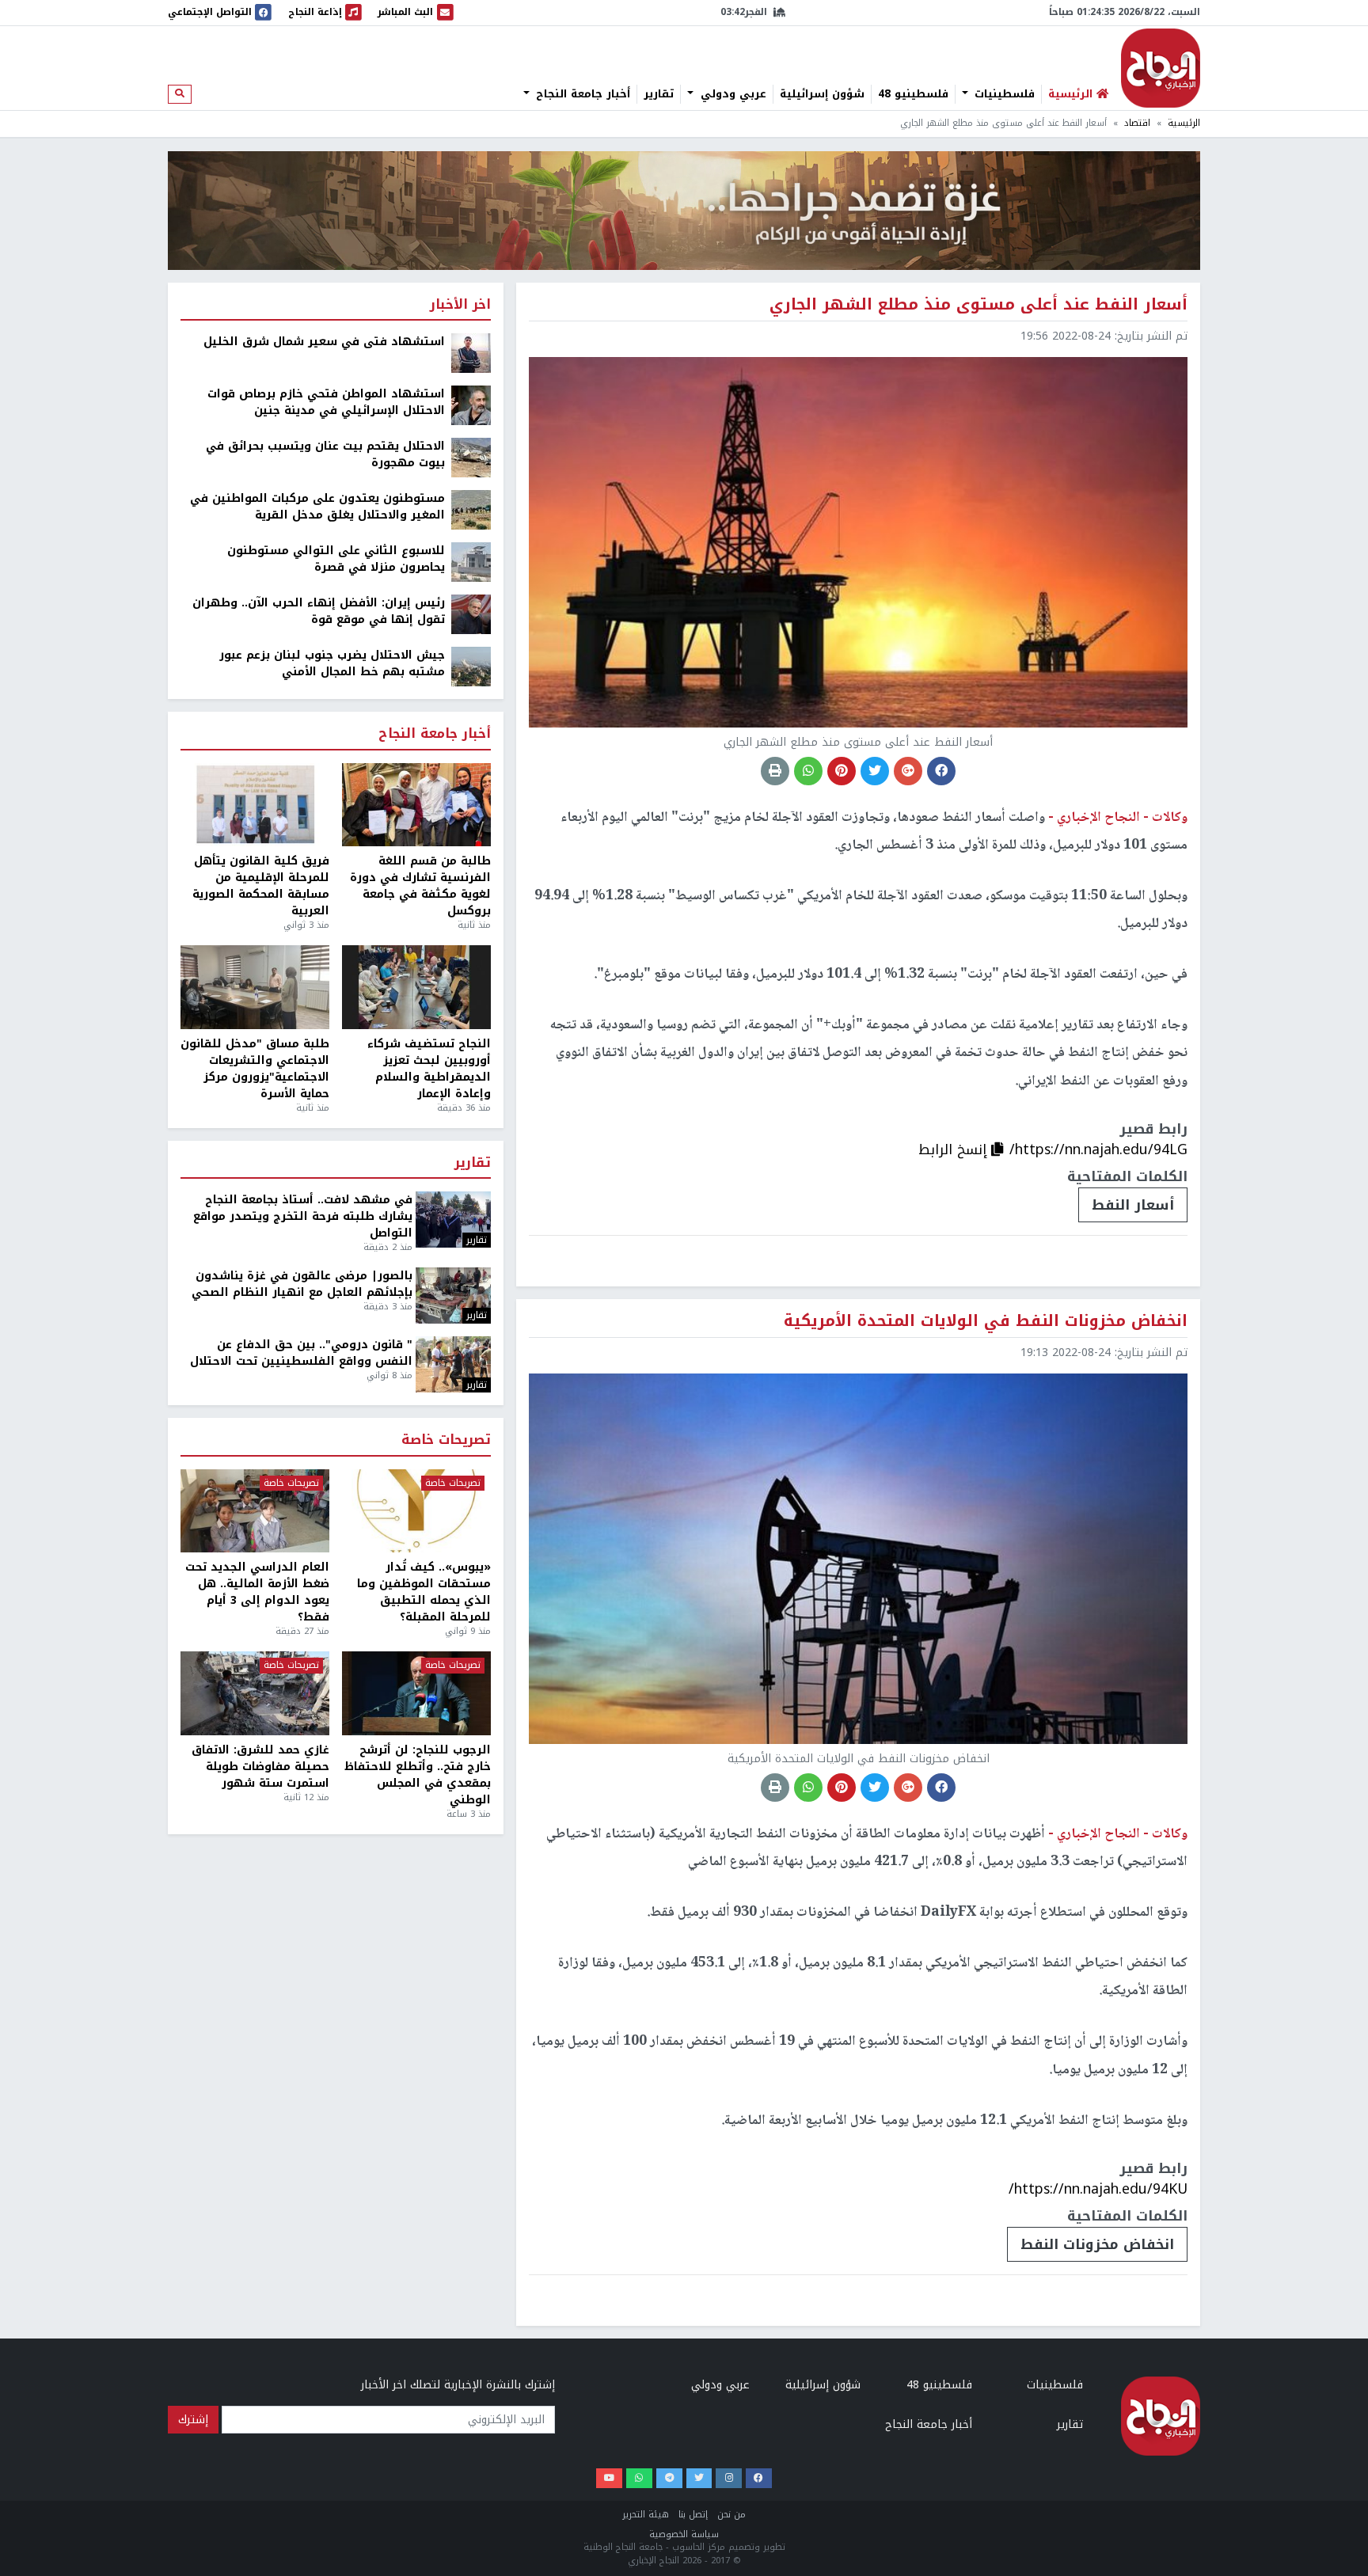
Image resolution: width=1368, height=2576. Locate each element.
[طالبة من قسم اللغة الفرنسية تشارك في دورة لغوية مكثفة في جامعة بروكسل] (416, 805)
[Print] (775, 771)
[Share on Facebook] (941, 771)
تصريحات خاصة (446, 1440)
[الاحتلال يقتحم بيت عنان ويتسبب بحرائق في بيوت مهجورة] (471, 457)
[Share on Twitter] (875, 771)
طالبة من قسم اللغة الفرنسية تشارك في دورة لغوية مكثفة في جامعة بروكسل (420, 886)
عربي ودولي (731, 94)
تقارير (659, 94)
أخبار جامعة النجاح (581, 94)
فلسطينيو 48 (913, 94)
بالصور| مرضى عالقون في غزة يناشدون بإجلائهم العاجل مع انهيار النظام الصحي (302, 1284)
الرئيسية (1184, 123)
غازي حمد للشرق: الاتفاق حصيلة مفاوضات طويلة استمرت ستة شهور (260, 1767)
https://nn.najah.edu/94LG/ (1098, 1149)
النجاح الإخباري (1161, 68)
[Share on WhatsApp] (808, 771)
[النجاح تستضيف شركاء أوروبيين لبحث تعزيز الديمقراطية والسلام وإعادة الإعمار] (416, 987)
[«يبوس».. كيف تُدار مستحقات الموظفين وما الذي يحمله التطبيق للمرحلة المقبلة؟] (416, 1511)
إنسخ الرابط (955, 1149)
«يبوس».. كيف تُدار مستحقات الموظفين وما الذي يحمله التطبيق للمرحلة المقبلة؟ (424, 1592)
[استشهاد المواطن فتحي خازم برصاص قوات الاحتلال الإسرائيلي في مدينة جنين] (471, 405)
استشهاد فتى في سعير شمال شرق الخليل (324, 342)
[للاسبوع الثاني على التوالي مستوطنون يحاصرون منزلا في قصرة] (471, 562)
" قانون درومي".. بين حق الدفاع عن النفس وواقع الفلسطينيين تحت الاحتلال (301, 1353)
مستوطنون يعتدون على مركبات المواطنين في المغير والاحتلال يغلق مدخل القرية (317, 507)
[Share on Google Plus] (908, 771)
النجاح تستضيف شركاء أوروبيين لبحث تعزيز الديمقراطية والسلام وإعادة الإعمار (429, 1069)
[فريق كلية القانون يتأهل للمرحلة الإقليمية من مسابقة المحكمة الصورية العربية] (255, 805)
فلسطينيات (1003, 94)
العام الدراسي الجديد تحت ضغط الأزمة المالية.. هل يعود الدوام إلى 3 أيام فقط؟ (257, 1592)
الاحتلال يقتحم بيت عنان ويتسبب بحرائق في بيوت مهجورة (325, 454)
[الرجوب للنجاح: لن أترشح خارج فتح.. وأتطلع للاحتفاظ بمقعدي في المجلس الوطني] (416, 1693)
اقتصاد (1137, 123)
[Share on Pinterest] (842, 771)
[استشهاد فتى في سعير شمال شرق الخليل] (471, 353)
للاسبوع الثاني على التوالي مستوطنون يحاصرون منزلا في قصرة (336, 559)
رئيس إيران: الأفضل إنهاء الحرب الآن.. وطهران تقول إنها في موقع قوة (319, 611)
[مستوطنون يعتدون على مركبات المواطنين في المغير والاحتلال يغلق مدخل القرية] (471, 509)
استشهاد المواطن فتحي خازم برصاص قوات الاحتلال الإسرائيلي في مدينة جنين (326, 402)
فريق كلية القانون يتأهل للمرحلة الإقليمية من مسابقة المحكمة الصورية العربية (261, 886)
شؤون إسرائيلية (822, 94)
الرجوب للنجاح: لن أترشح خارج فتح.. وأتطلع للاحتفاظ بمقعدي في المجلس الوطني (418, 1775)
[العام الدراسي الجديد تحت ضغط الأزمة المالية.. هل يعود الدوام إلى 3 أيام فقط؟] (255, 1511)
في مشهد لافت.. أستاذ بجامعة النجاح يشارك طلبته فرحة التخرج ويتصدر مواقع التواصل (303, 1216)
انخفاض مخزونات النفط (1097, 2244)
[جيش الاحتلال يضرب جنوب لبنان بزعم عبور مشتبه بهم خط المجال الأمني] (471, 666)
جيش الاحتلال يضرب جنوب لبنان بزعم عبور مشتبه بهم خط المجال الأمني (332, 663)
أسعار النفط (1133, 1205)
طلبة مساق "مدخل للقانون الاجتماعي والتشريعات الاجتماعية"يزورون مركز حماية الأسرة (255, 1069)
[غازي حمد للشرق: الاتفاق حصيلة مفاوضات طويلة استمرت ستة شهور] (255, 1693)
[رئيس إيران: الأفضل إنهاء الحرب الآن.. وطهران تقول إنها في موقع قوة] (471, 614)
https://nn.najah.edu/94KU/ (1098, 2189)
